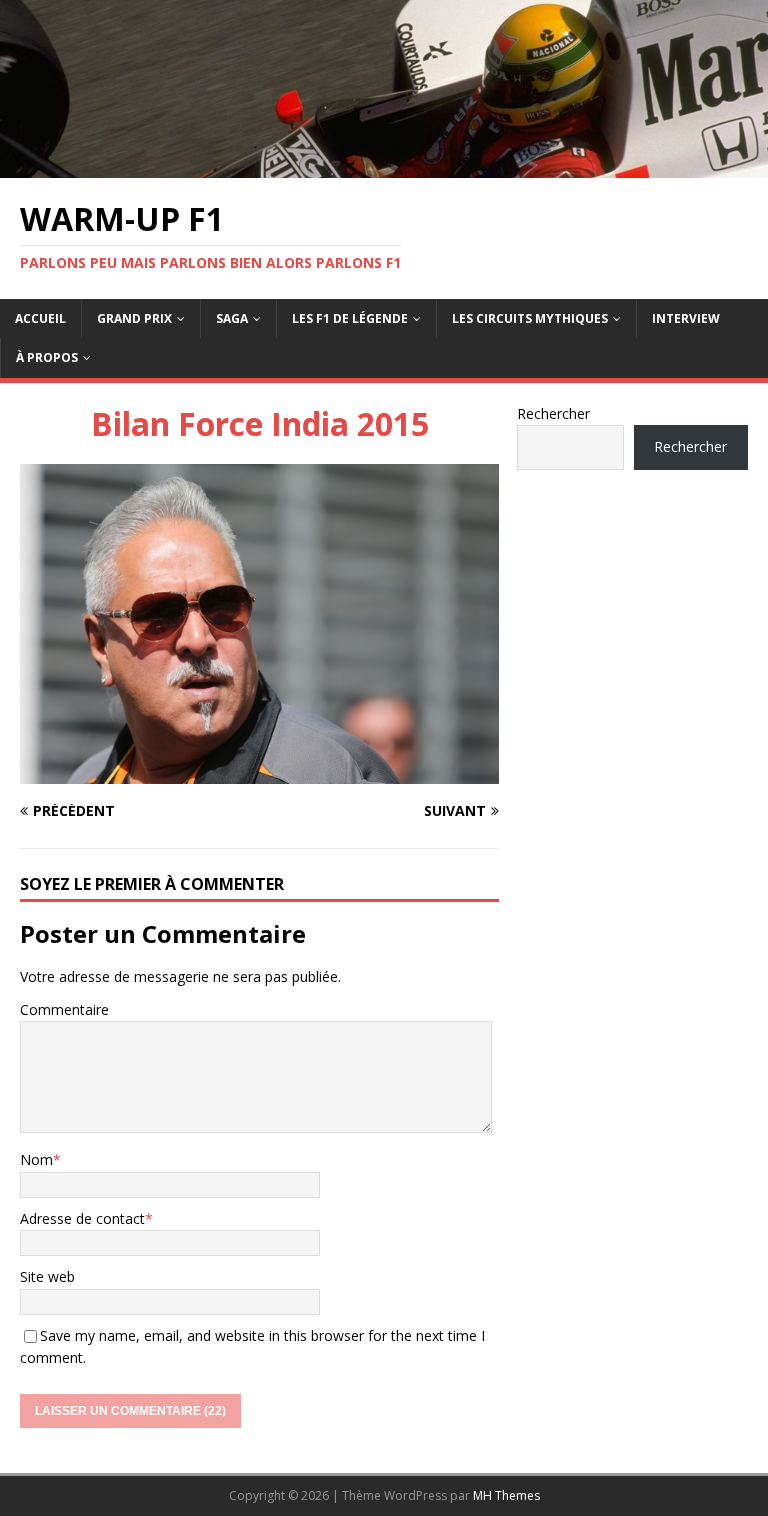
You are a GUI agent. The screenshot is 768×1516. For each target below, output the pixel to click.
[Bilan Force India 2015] (259, 771)
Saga (232, 318)
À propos (47, 357)
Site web (47, 1276)
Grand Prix (134, 318)
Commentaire (64, 1009)
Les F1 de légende (350, 318)
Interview (686, 318)
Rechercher (553, 413)
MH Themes (506, 1495)
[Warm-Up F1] (384, 165)
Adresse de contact (82, 1218)
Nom (36, 1159)
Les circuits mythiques (530, 318)
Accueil (40, 318)
